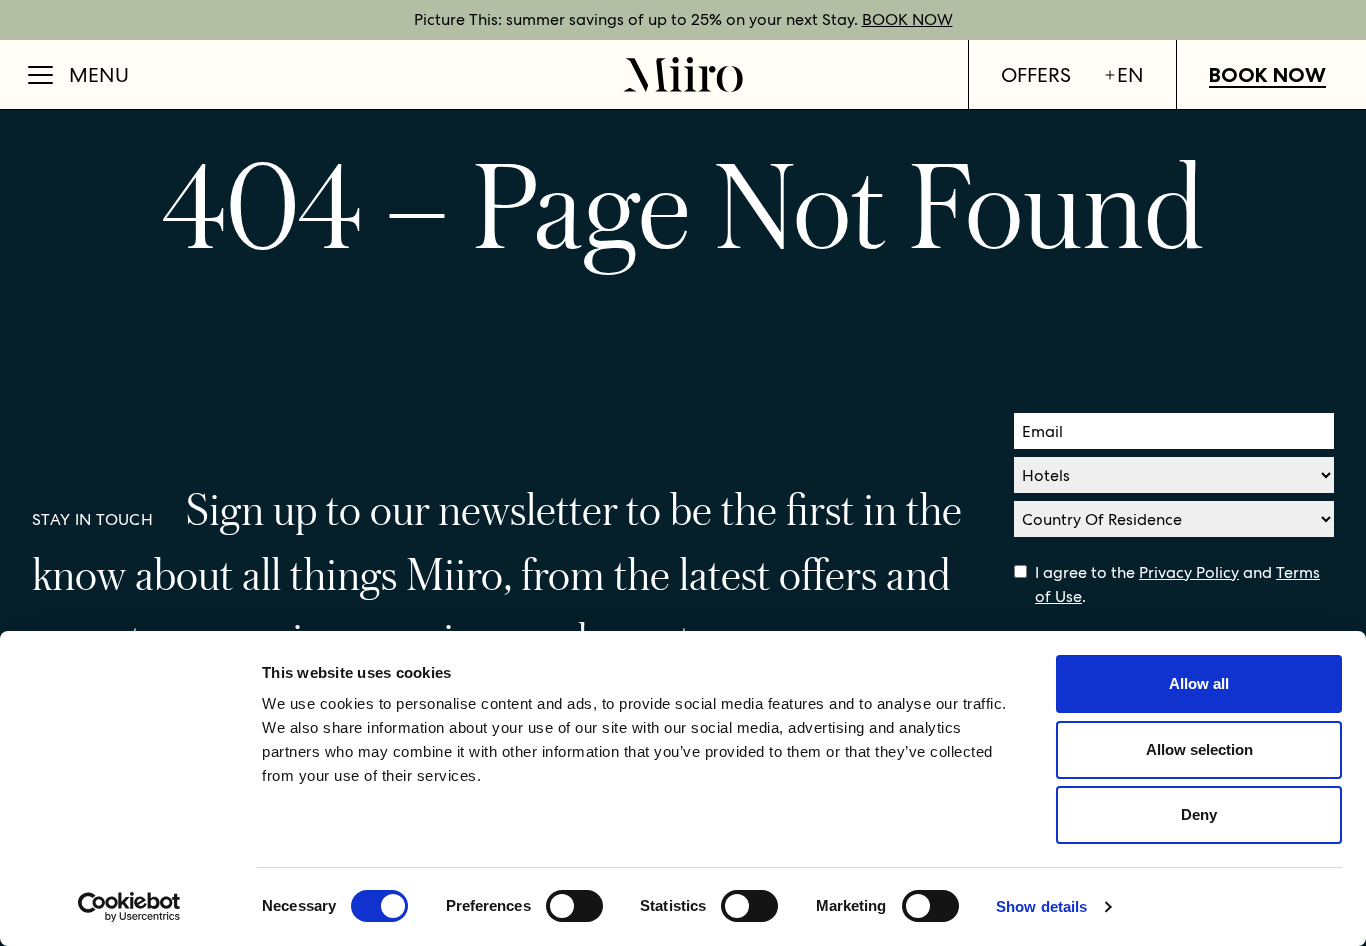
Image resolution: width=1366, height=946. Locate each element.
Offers (1036, 75)
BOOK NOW (907, 19)
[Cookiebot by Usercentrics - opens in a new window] (129, 907)
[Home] (683, 74)
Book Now (1267, 75)
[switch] (574, 906)
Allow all (1199, 683)
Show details (1041, 906)
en (1130, 75)
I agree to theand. (1177, 584)
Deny (1199, 814)
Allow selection (1199, 749)
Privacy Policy (1189, 572)
